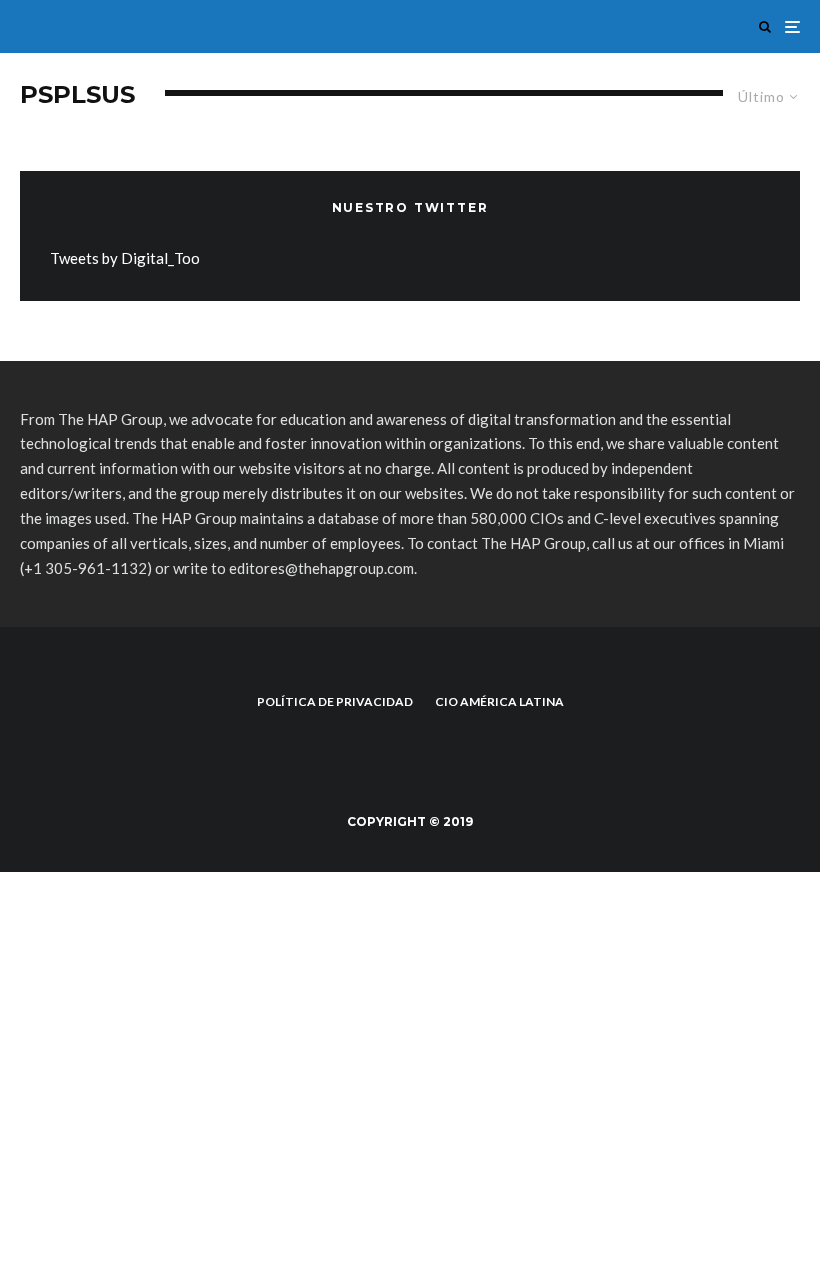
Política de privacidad (335, 701)
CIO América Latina (499, 701)
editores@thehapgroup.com (321, 568)
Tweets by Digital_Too (125, 258)
